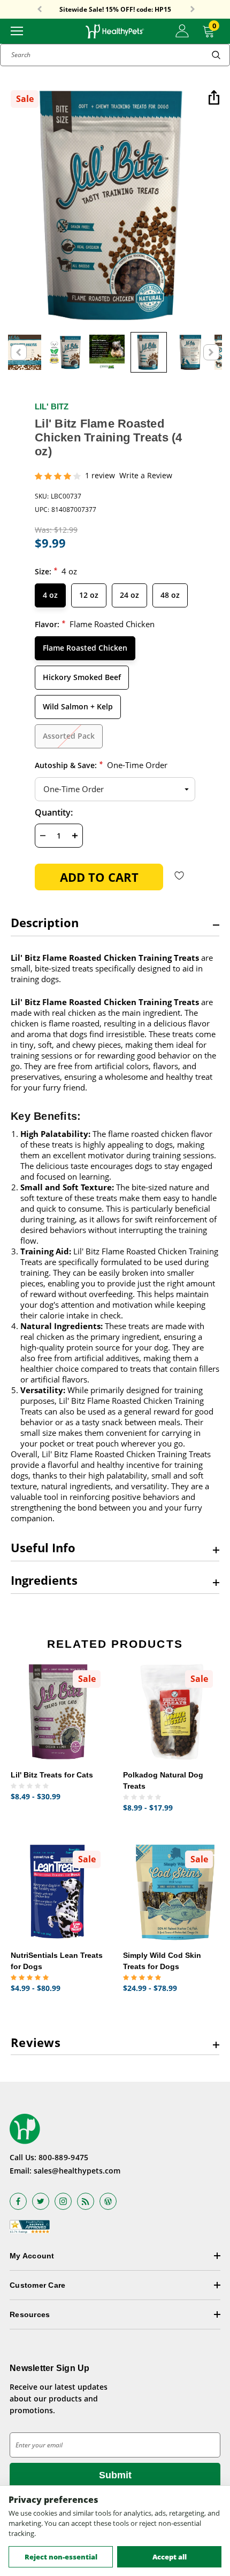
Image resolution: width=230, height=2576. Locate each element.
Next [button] (193, 10)
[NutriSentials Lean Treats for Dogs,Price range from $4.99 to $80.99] (59, 1892)
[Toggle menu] (17, 30)
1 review (100, 476)
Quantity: (54, 812)
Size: (56, 571)
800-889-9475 (63, 2157)
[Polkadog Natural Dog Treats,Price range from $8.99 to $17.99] (171, 1712)
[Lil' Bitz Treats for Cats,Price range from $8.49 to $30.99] (59, 1712)
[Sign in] (182, 31)
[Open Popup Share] (214, 98)
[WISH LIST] (179, 875)
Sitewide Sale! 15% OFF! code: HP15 (115, 10)
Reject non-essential (61, 2557)
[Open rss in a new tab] (86, 2201)
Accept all (170, 2557)
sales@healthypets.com (77, 2171)
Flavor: (95, 624)
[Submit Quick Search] (216, 55)
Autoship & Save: (101, 765)
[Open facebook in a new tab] (18, 2201)
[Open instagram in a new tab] (63, 2201)
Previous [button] (40, 10)
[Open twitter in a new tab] (41, 2201)
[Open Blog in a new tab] (108, 2201)
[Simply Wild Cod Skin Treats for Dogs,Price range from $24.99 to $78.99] (171, 1892)
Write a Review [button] (146, 476)
